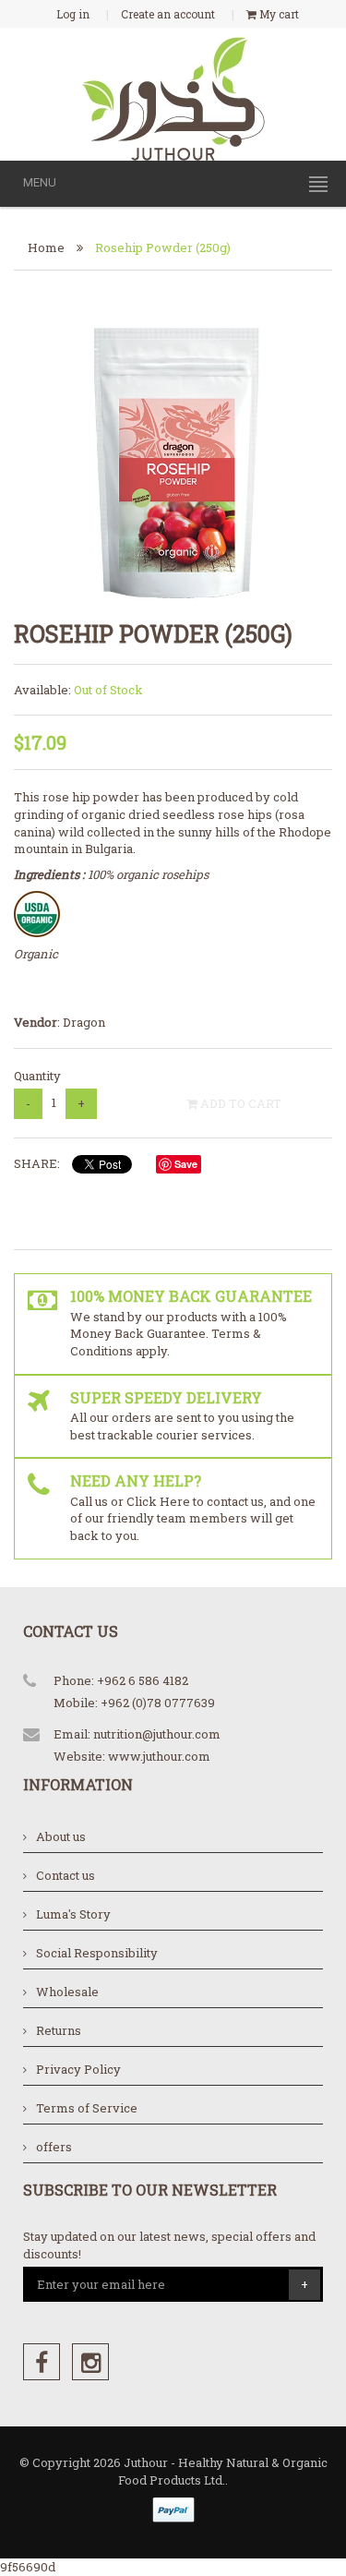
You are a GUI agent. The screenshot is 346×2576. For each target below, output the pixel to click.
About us (61, 1836)
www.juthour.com (159, 1756)
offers (54, 2147)
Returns (59, 2030)
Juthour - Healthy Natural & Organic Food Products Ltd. (223, 2471)
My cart (278, 14)
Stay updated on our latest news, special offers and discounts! (169, 2245)
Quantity (37, 1076)
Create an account (168, 14)
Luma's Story (73, 1914)
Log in (73, 14)
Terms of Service (87, 2108)
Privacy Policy (78, 2069)
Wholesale (67, 1992)
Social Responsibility (97, 1953)
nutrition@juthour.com (157, 1734)
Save (186, 1164)
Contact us (66, 1875)
